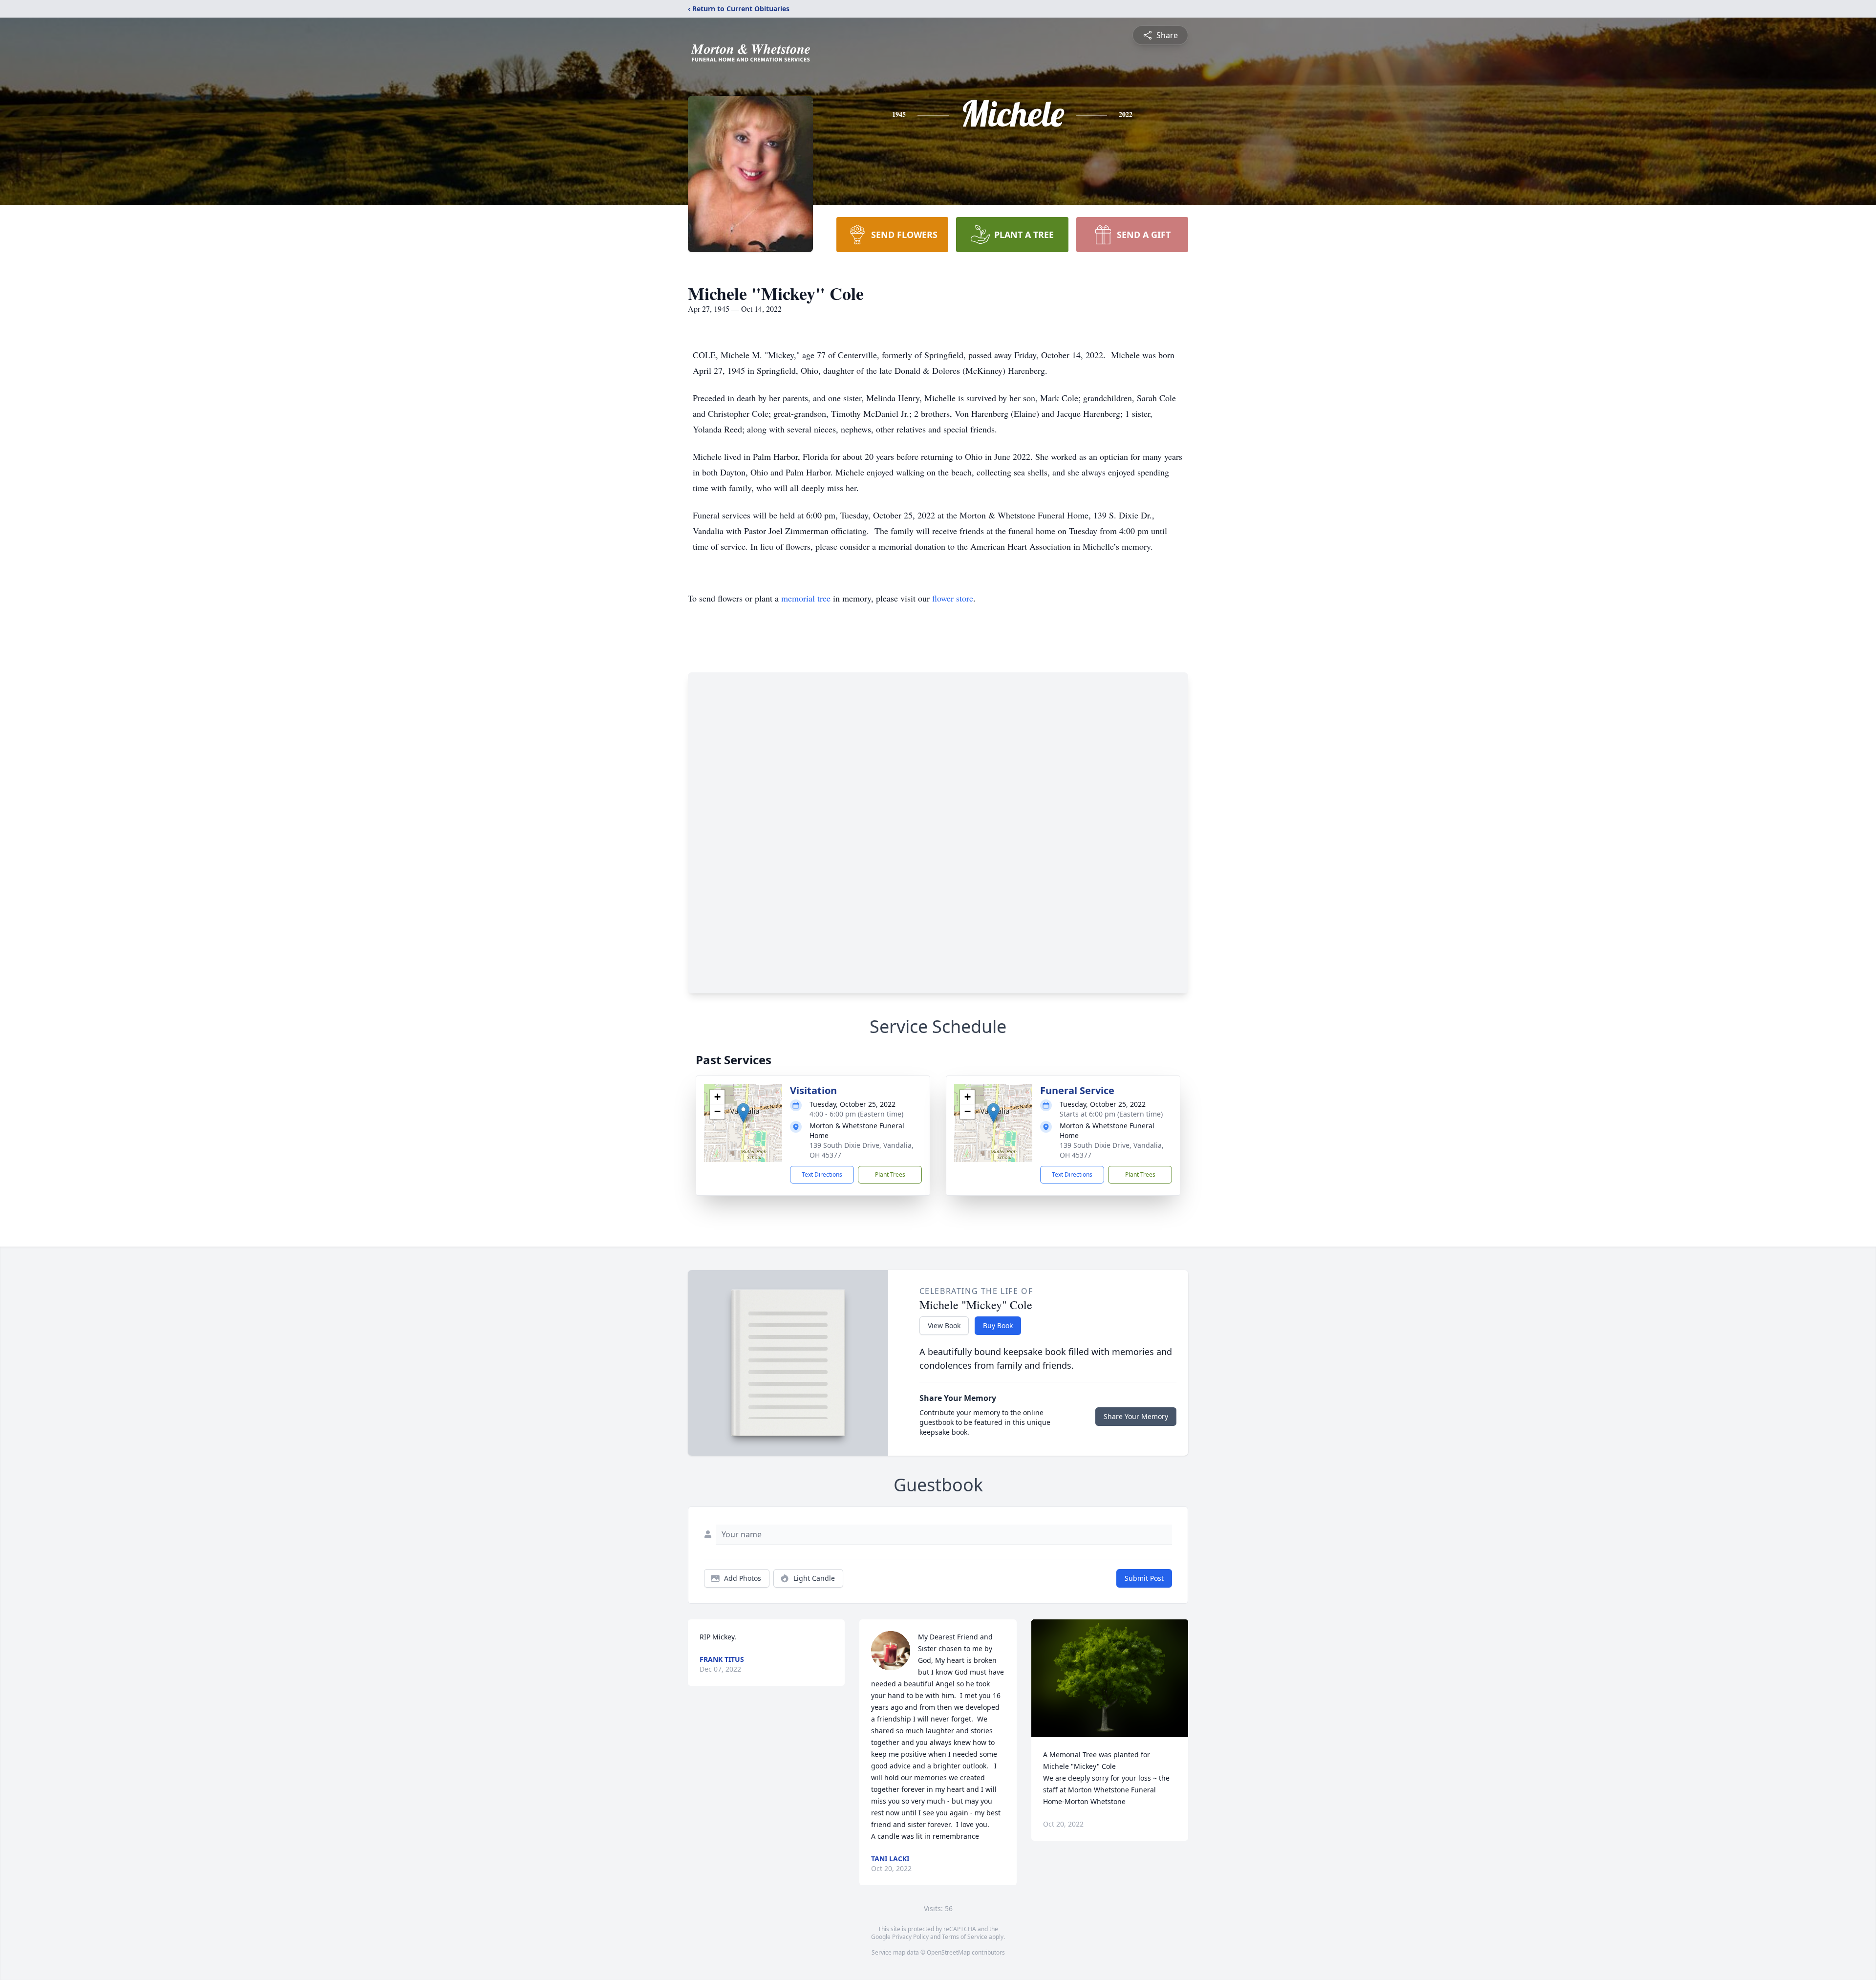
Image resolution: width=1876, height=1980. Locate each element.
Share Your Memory (1136, 1416)
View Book (944, 1325)
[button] (743, 1113)
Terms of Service (965, 1937)
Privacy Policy (910, 1937)
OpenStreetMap (949, 1952)
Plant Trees (890, 1174)
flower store (953, 598)
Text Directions (822, 1174)
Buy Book (998, 1325)
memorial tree (806, 598)
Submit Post (1144, 1578)
